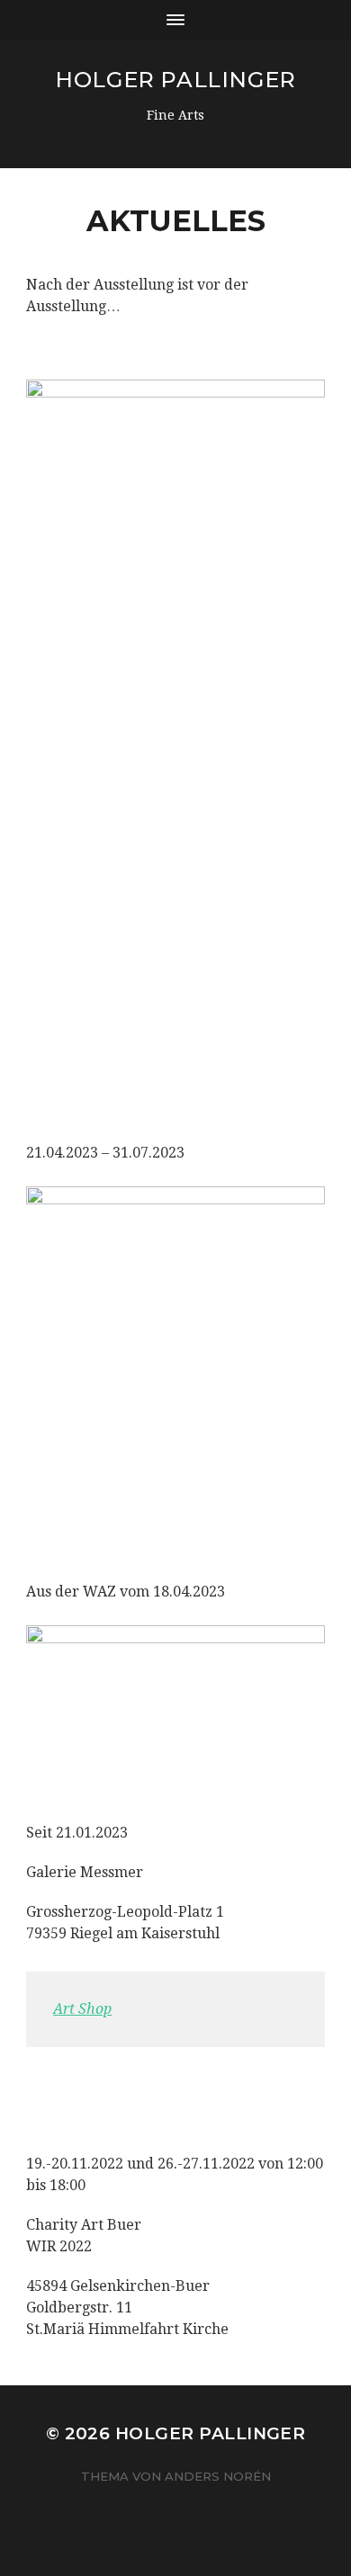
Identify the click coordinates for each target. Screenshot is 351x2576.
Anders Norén (218, 2476)
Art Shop (82, 2009)
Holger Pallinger (175, 80)
